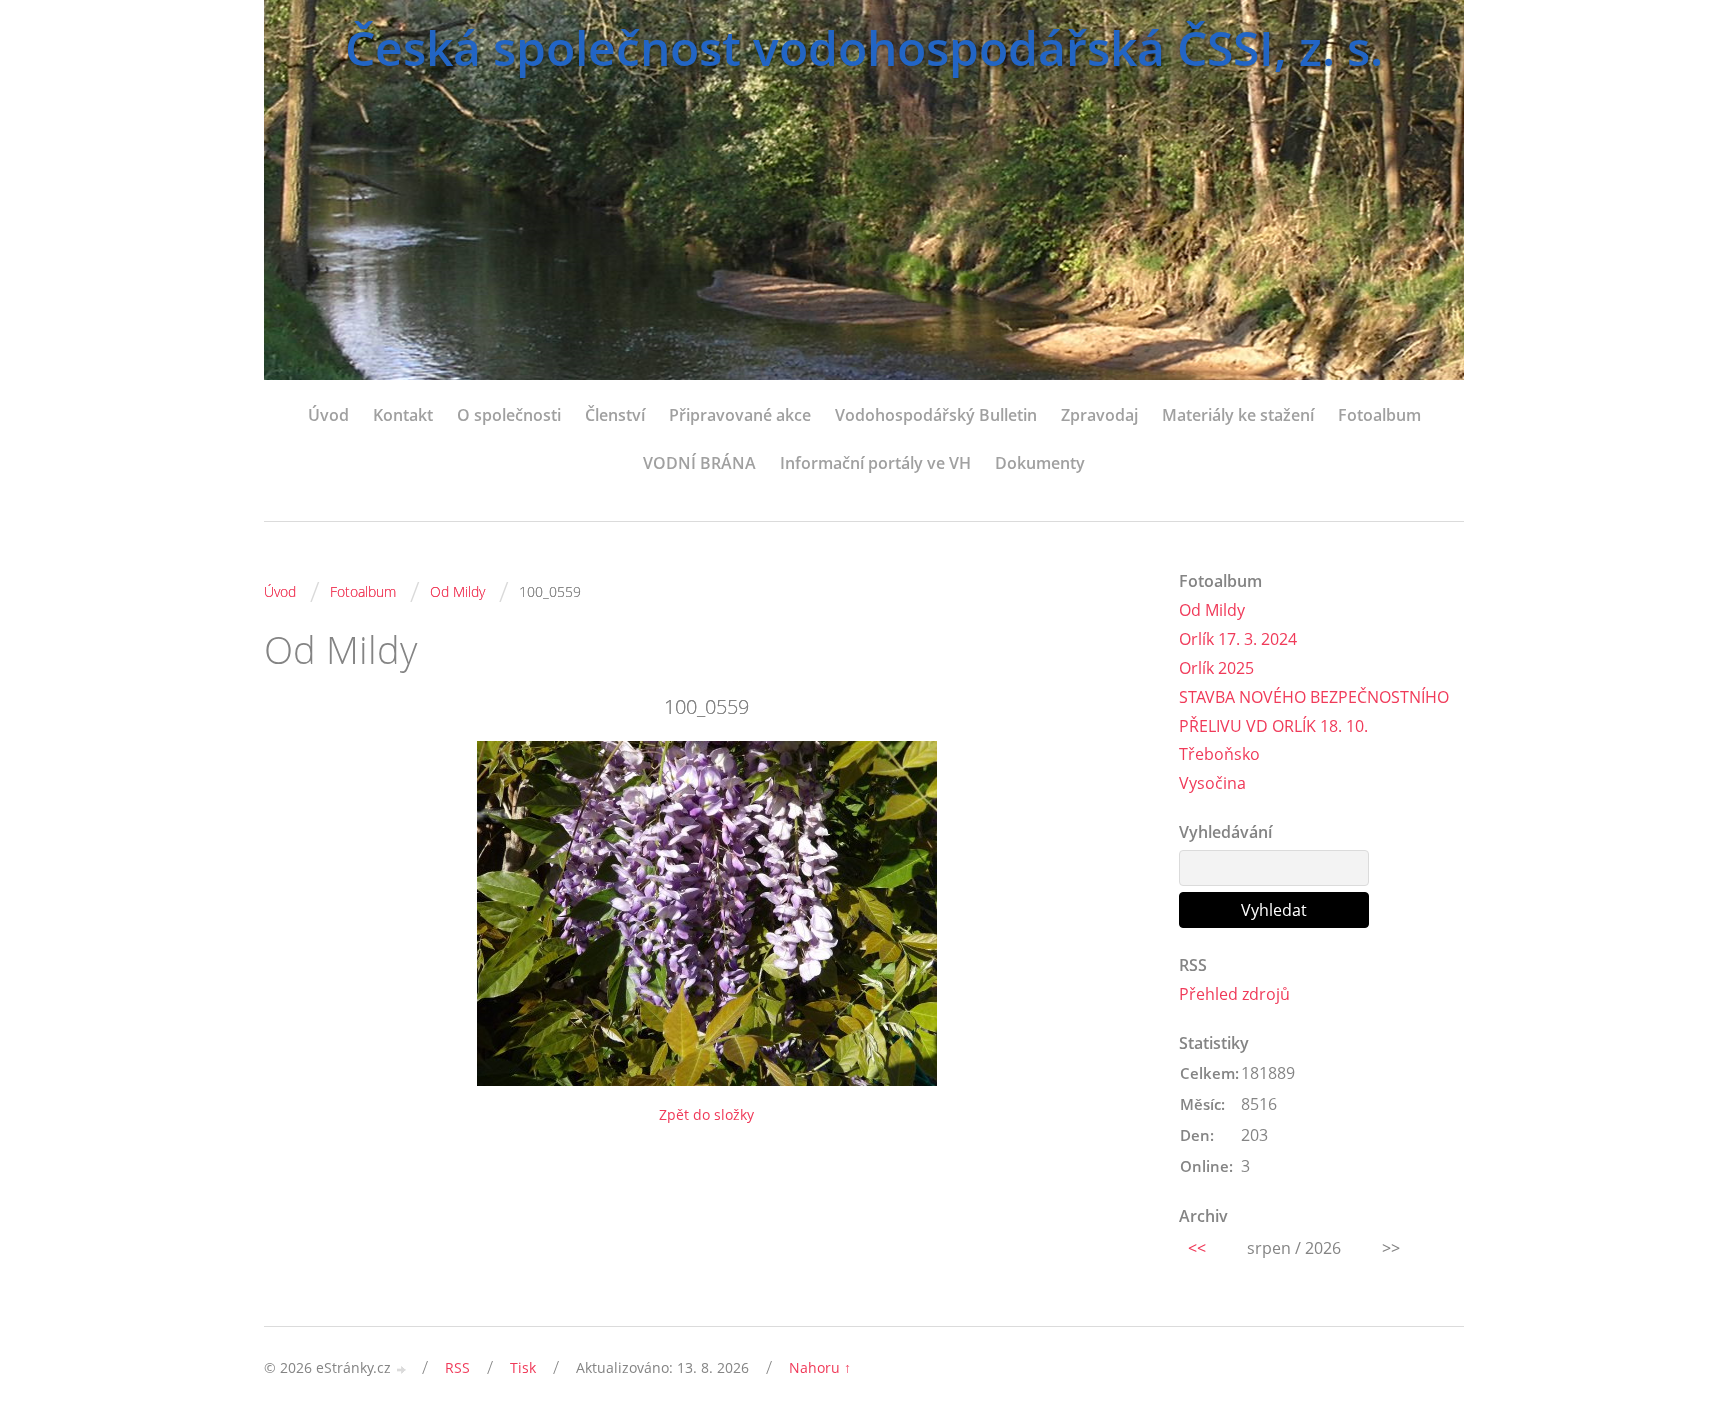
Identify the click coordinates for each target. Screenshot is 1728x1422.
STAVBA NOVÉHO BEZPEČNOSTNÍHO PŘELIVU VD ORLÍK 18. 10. (1314, 711)
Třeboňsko (1219, 754)
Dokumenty (1040, 463)
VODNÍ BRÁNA (699, 463)
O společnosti (509, 415)
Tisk (523, 1367)
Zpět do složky (706, 1114)
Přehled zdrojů (1234, 994)
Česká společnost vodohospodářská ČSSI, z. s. (864, 47)
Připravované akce (740, 415)
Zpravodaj (1099, 415)
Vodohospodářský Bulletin (936, 415)
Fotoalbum (1379, 415)
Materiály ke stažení (1238, 415)
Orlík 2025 (1216, 668)
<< (1197, 1248)
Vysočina (1212, 783)
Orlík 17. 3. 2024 (1238, 639)
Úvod (328, 415)
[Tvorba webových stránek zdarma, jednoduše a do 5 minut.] (402, 1369)
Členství (615, 415)
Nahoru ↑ (820, 1367)
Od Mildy (457, 591)
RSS (457, 1367)
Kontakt (403, 415)
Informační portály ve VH (875, 463)
